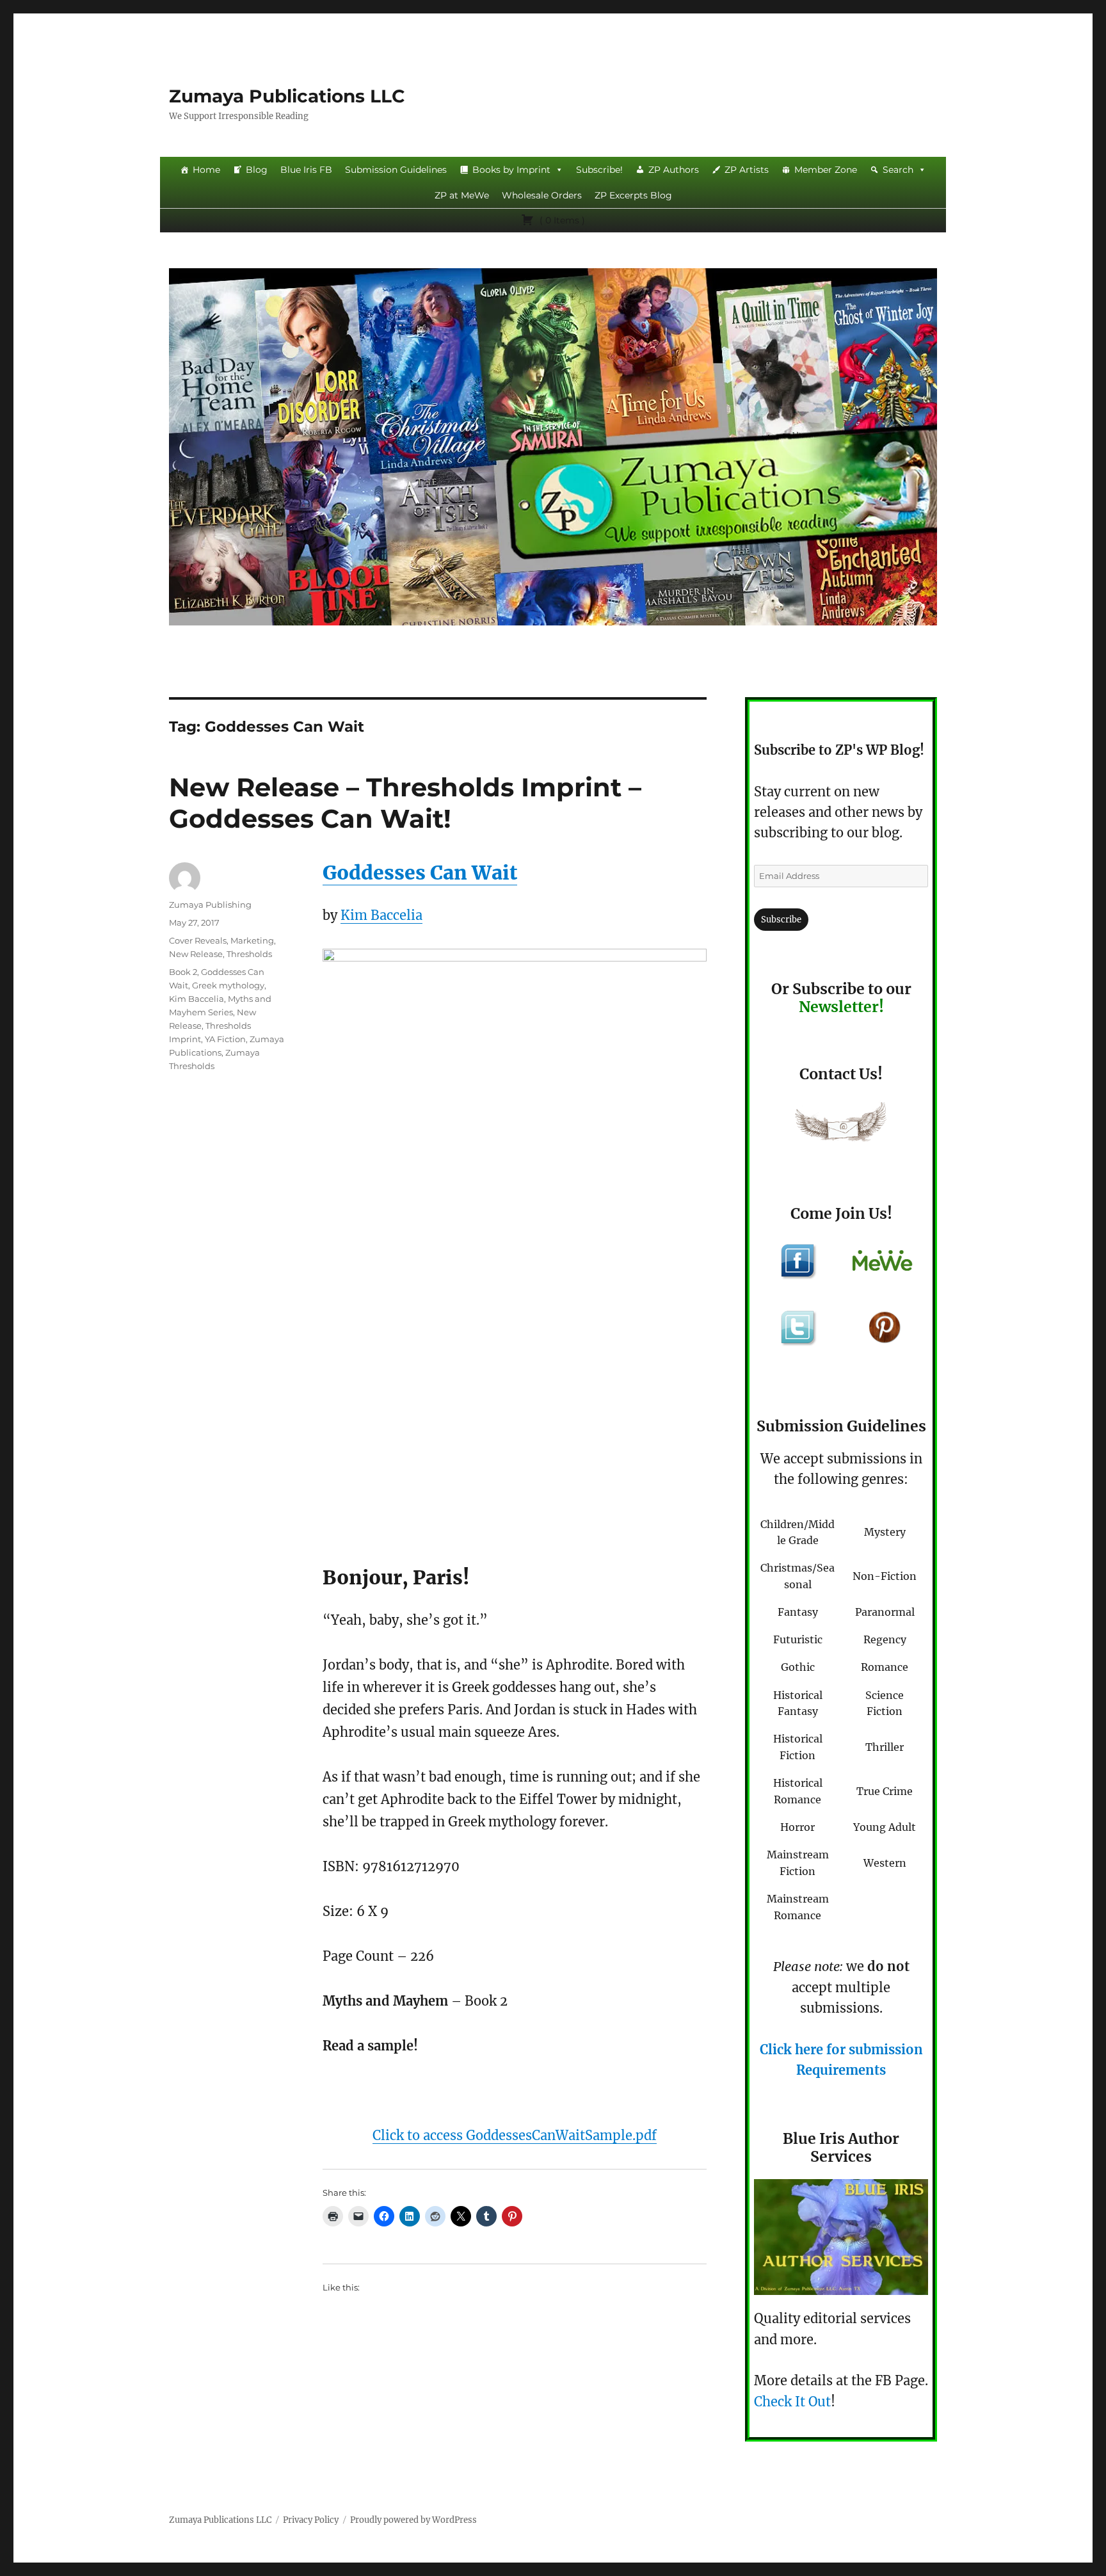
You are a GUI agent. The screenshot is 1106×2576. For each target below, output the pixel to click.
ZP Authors (674, 170)
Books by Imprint (511, 170)
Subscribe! (599, 170)
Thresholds (249, 954)
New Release (196, 954)
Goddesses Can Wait (420, 873)
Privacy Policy (311, 2520)
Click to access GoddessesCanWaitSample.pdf (515, 2135)
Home (206, 170)
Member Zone (826, 170)
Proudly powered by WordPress (413, 2520)
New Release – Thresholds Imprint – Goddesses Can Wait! (405, 803)
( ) (561, 220)
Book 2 (183, 972)
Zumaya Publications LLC (287, 96)
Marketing (252, 940)
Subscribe (781, 920)
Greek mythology (228, 985)
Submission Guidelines (396, 170)
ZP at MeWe (462, 195)
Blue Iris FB (306, 170)
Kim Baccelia (381, 915)
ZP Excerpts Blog (633, 195)
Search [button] (898, 170)
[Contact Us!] (841, 1125)
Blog (257, 170)
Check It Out (792, 2402)
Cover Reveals (198, 940)
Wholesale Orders (542, 195)
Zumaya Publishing (210, 905)
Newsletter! (841, 1007)
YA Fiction (225, 1039)
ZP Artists (747, 170)
